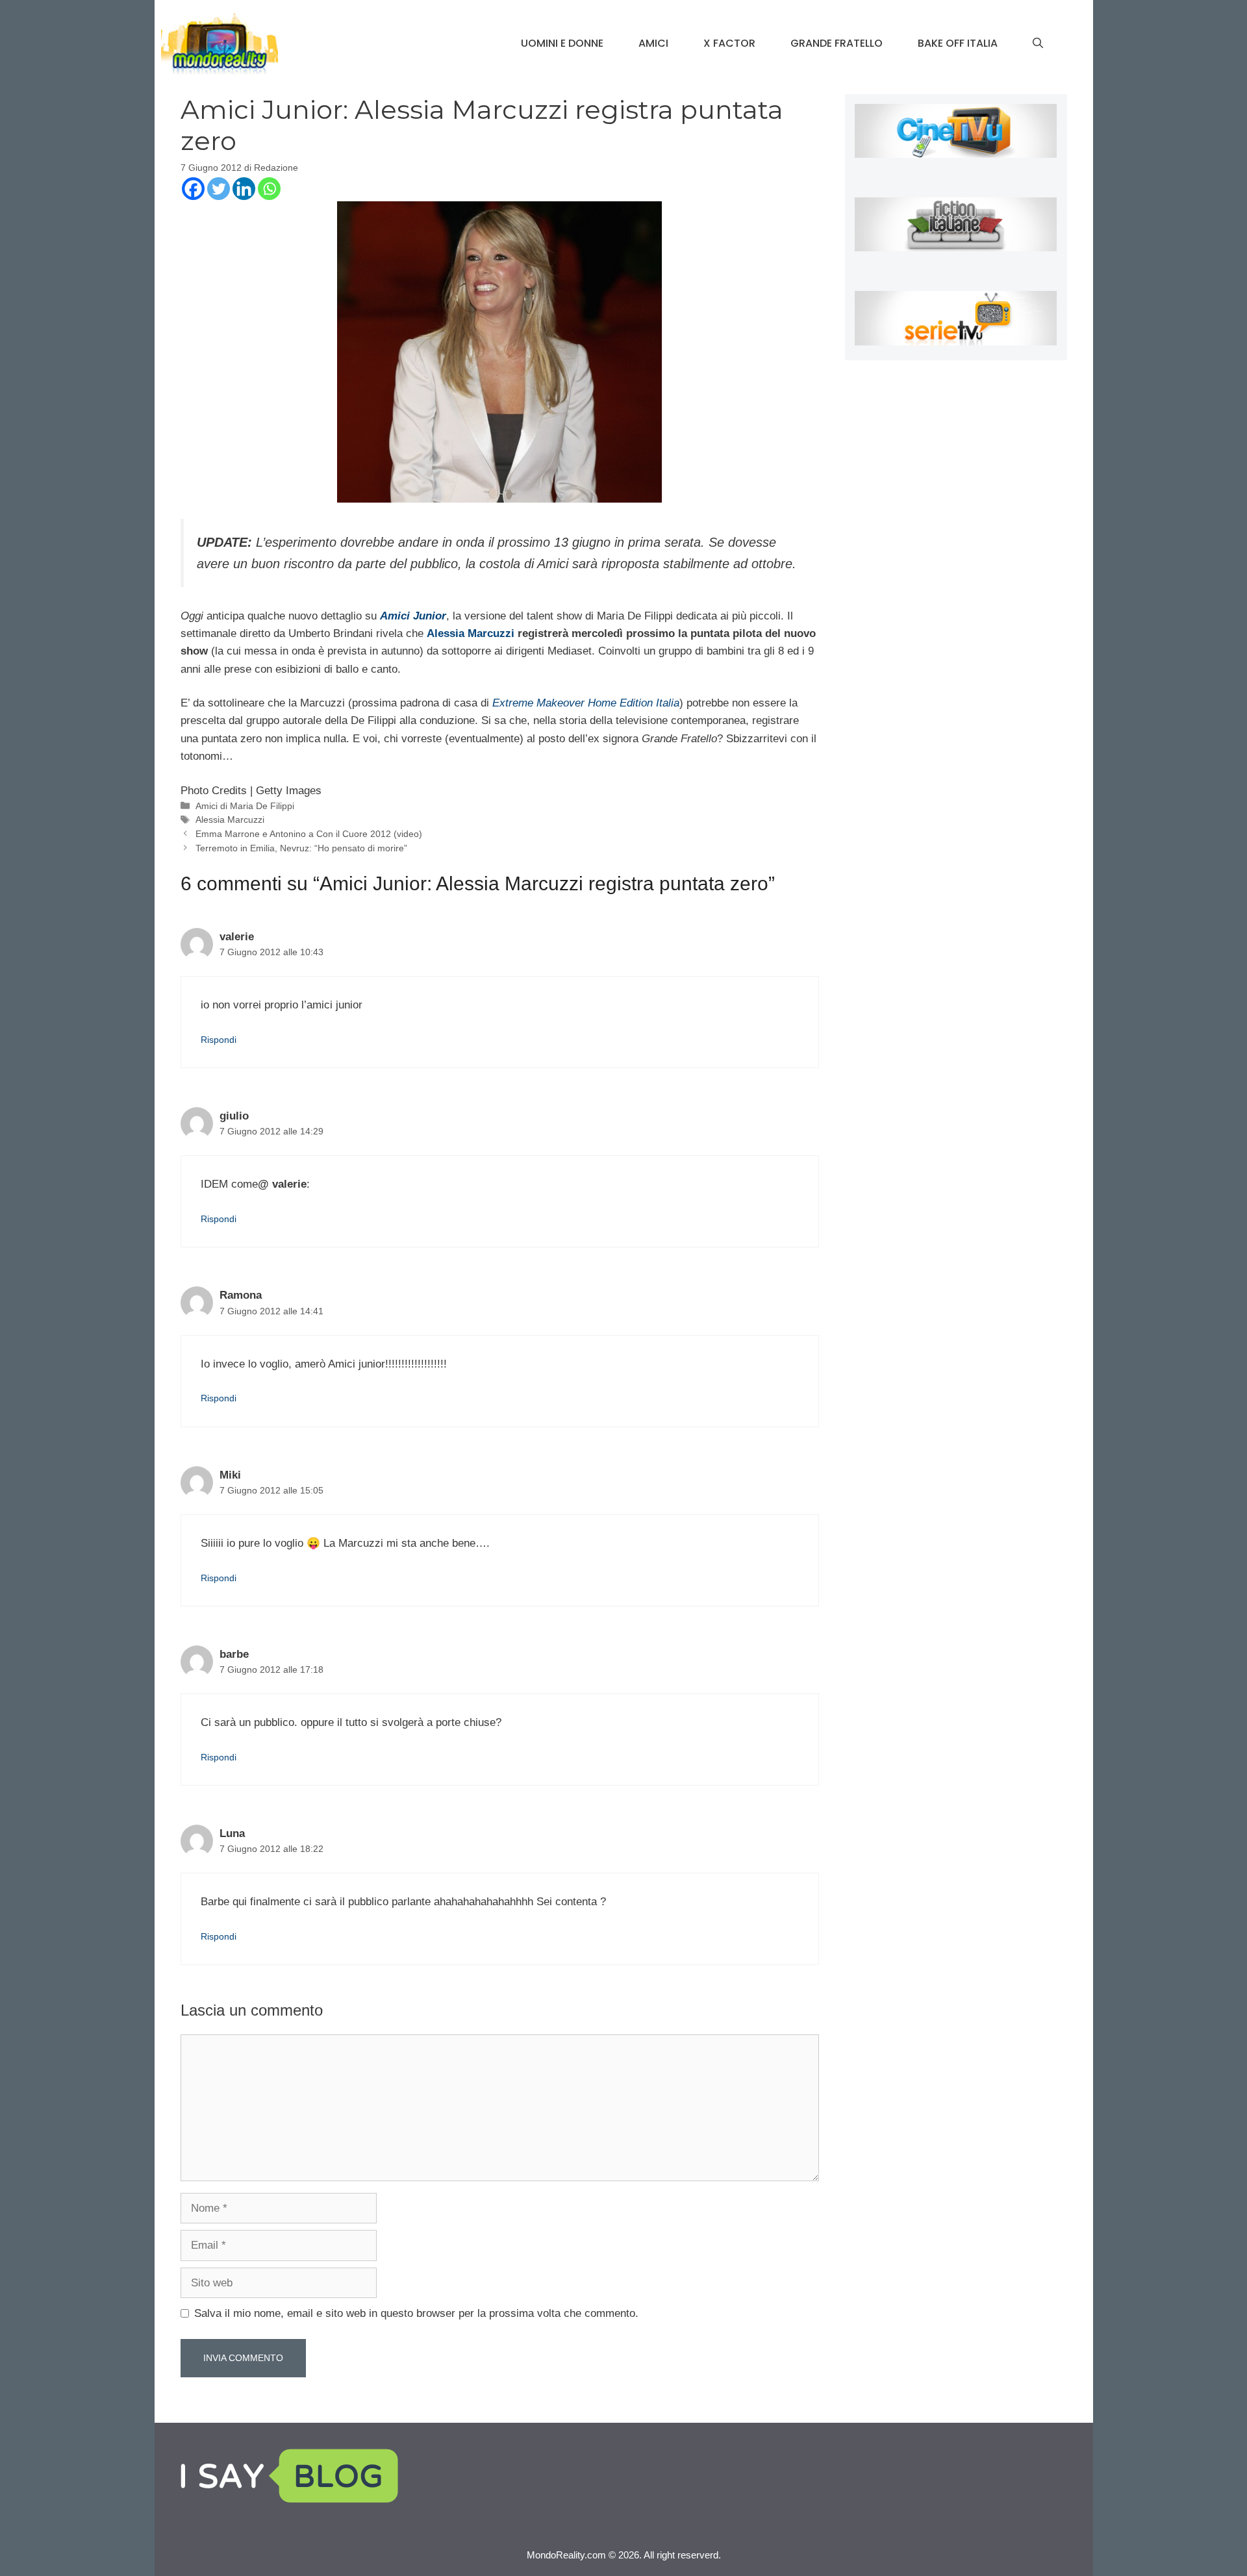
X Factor (729, 43)
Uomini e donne (562, 43)
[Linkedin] (244, 189)
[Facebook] (193, 189)
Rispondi (219, 1040)
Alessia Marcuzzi (471, 633)
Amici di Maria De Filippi (245, 806)
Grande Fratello (837, 43)
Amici (653, 43)
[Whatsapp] (269, 189)
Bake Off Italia (958, 43)
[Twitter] (219, 189)
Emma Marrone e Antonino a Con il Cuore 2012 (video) (309, 834)
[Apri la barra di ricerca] (1038, 44)
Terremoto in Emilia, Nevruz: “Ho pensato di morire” (301, 848)
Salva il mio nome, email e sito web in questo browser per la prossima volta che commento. (416, 2313)
